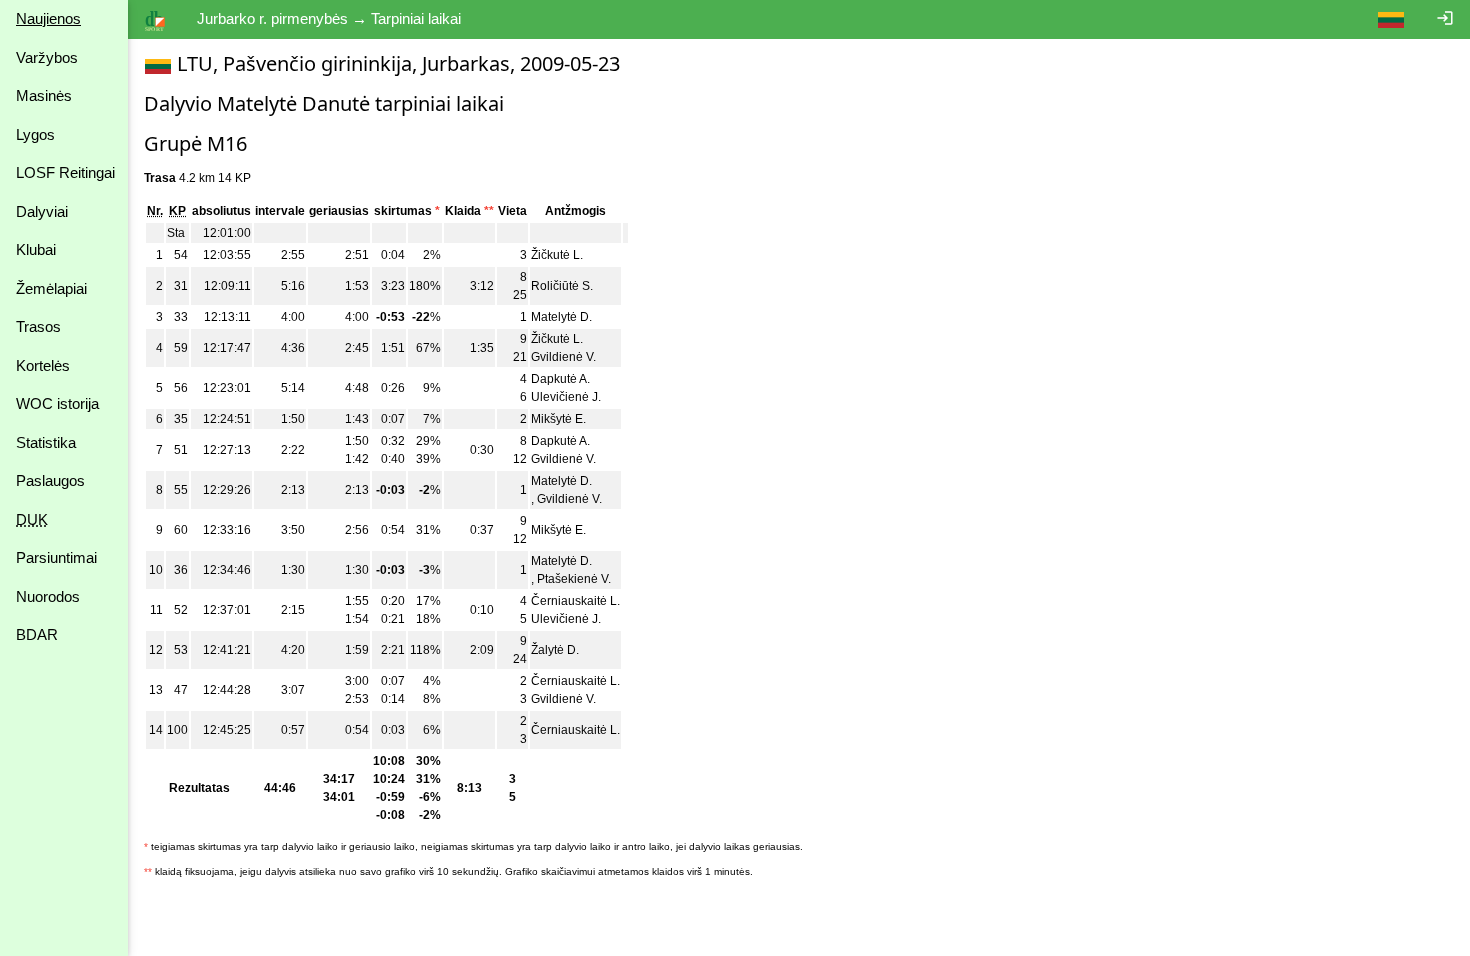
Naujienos (48, 18)
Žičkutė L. (557, 255)
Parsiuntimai (56, 557)
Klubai (36, 249)
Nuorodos (48, 596)
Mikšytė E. (558, 419)
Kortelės (43, 365)
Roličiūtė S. (562, 286)
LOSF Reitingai (65, 172)
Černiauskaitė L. (575, 601)
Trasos (38, 326)
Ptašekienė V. (574, 579)
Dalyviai (42, 211)
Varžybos (47, 57)
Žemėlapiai (51, 288)
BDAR (37, 634)
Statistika (46, 442)
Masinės (44, 95)
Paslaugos (50, 480)
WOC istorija (57, 403)
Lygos (35, 134)
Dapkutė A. (560, 379)
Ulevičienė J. (566, 397)
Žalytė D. (555, 650)
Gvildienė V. (563, 357)
